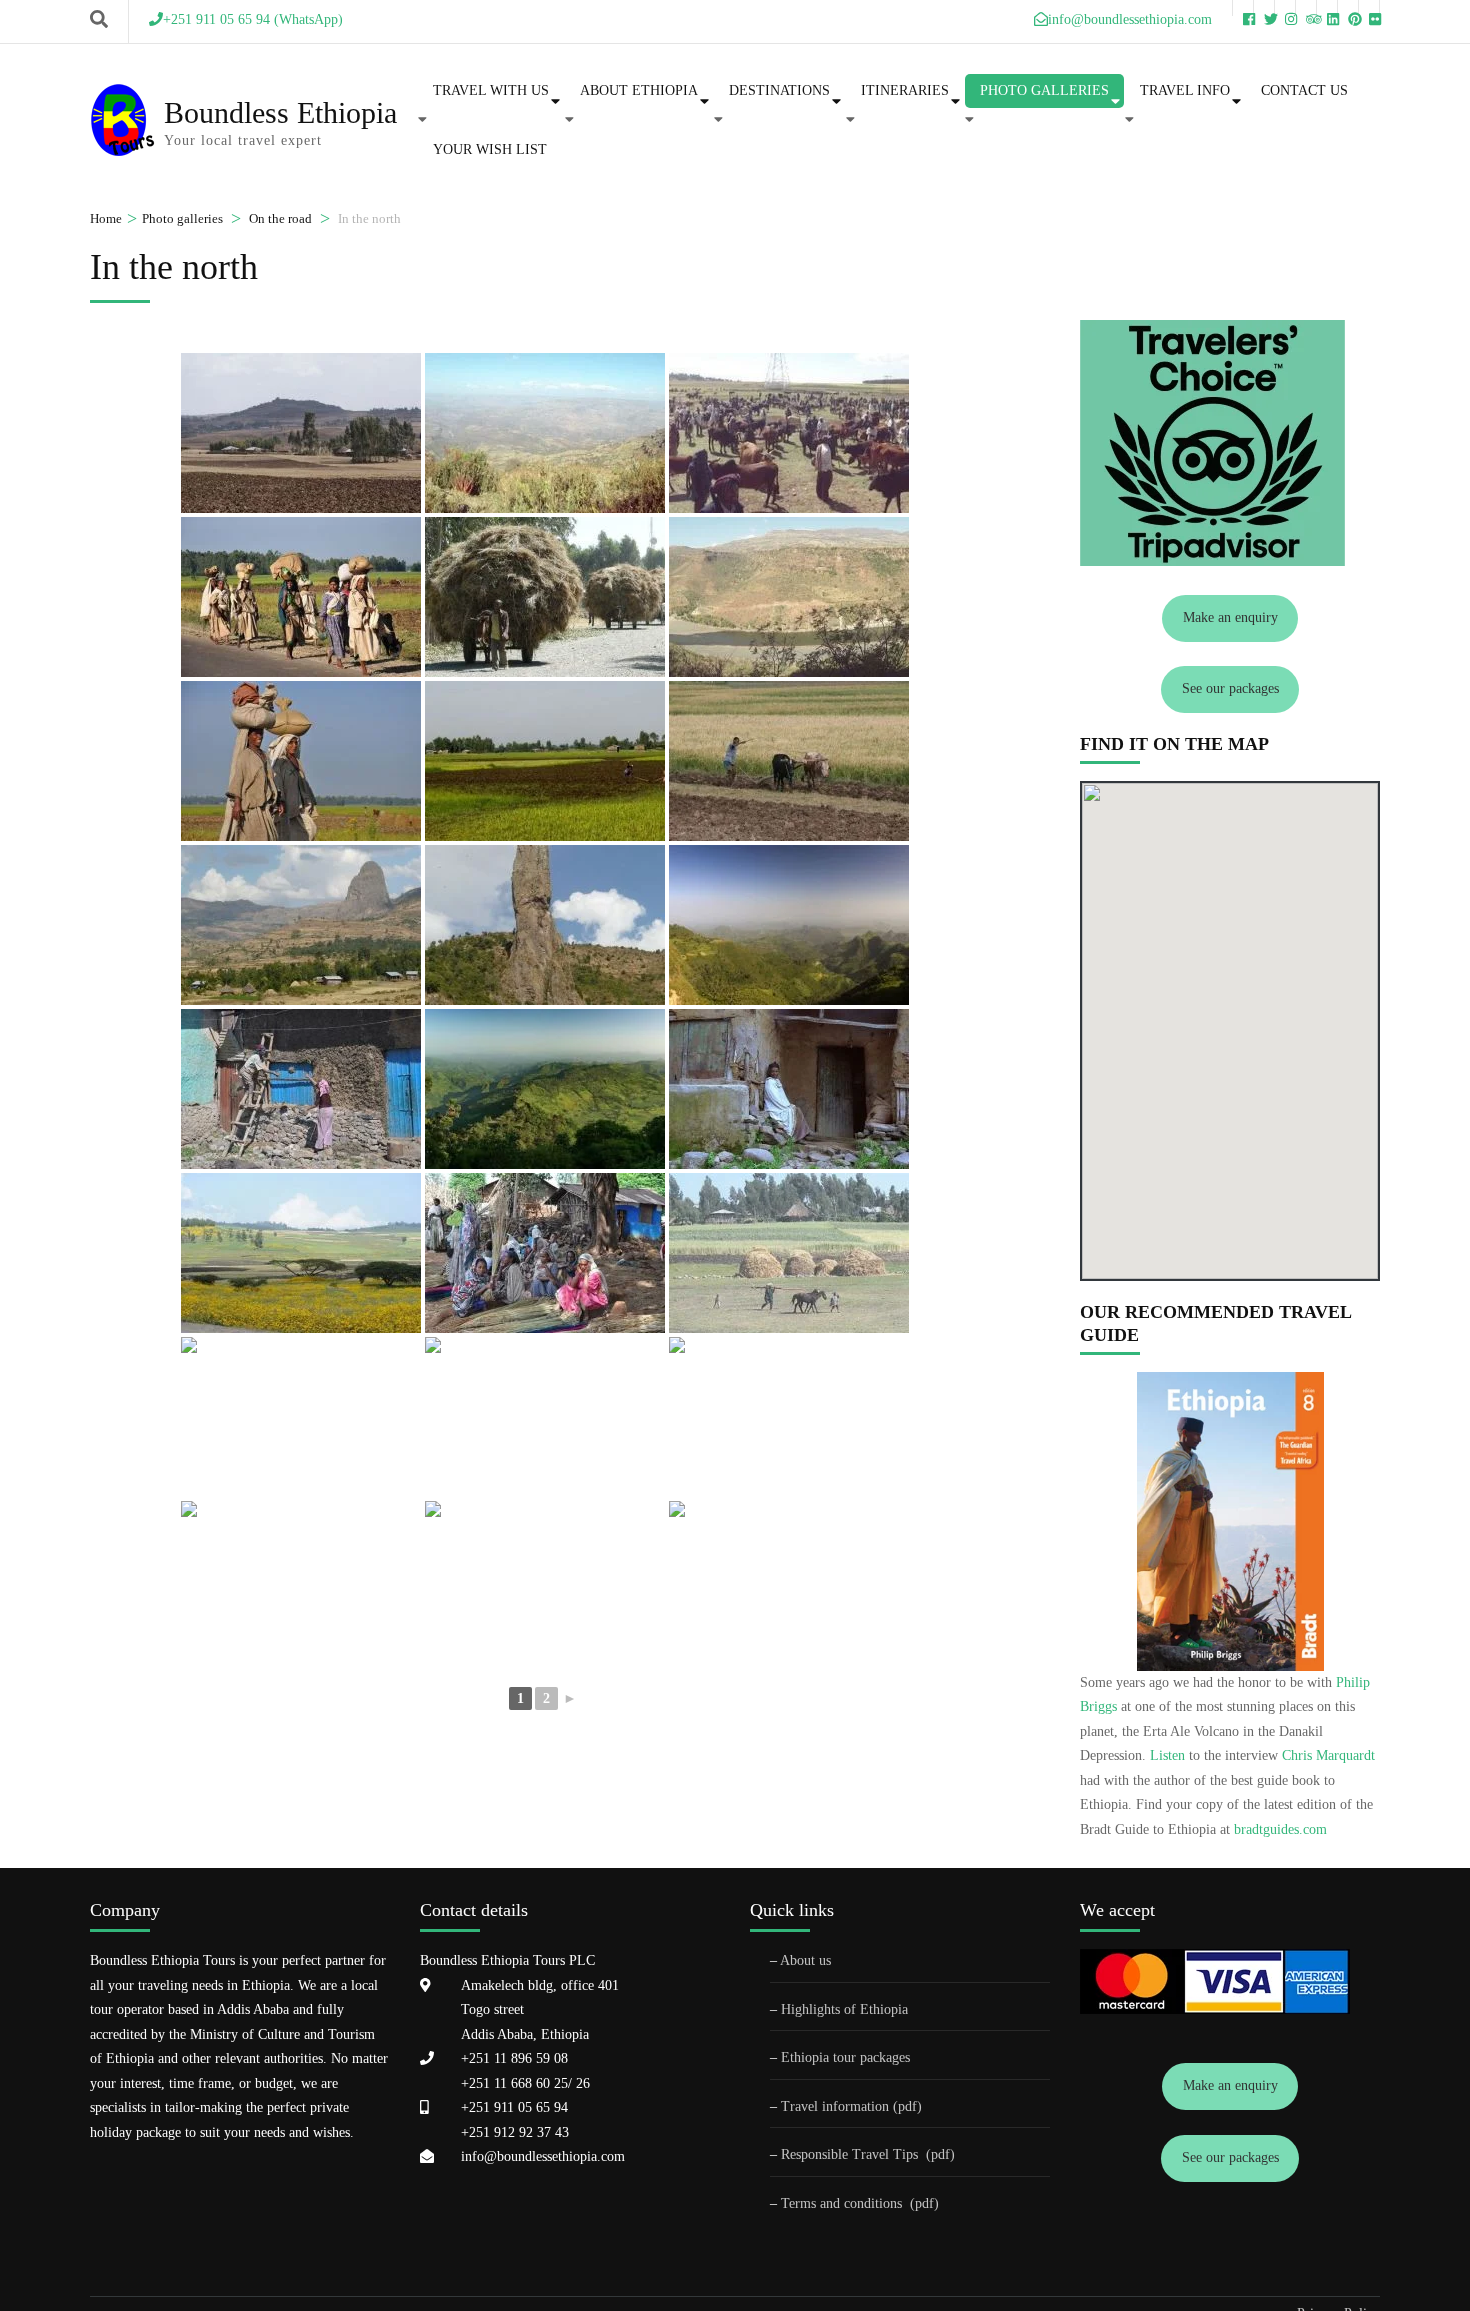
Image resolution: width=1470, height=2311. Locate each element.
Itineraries (905, 90)
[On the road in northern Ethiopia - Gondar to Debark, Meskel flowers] (301, 1253)
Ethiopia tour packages (845, 2057)
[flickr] (1369, 8)
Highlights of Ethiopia (844, 2009)
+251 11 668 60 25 (514, 2083)
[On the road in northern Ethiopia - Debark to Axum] (545, 1089)
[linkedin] (1327, 8)
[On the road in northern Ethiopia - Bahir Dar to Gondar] (545, 761)
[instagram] (1285, 8)
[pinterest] (1348, 8)
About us (805, 1960)
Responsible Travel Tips (849, 2154)
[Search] (99, 20)
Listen (1167, 1755)
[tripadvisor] (1306, 8)
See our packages (1230, 688)
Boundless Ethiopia (280, 112)
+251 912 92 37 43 (515, 2132)
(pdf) (940, 2154)
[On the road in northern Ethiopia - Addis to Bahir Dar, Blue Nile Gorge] (545, 433)
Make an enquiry (1230, 617)
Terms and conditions (843, 2203)
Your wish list (490, 149)
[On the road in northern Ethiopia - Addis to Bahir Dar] (301, 433)
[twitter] (1264, 8)
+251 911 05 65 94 (514, 2107)
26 (581, 2083)
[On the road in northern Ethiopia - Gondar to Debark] (789, 925)
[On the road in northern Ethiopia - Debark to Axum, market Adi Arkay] (545, 1253)
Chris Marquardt (1328, 1755)
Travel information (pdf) (851, 2106)
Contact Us (1304, 90)
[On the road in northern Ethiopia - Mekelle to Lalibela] (789, 1417)
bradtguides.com (1280, 1829)
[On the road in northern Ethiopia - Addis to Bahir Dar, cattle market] (789, 433)
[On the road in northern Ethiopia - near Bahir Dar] (545, 597)
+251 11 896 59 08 (514, 2058)
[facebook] (1243, 8)
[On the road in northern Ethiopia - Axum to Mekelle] (545, 1417)
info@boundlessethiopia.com (543, 2156)
